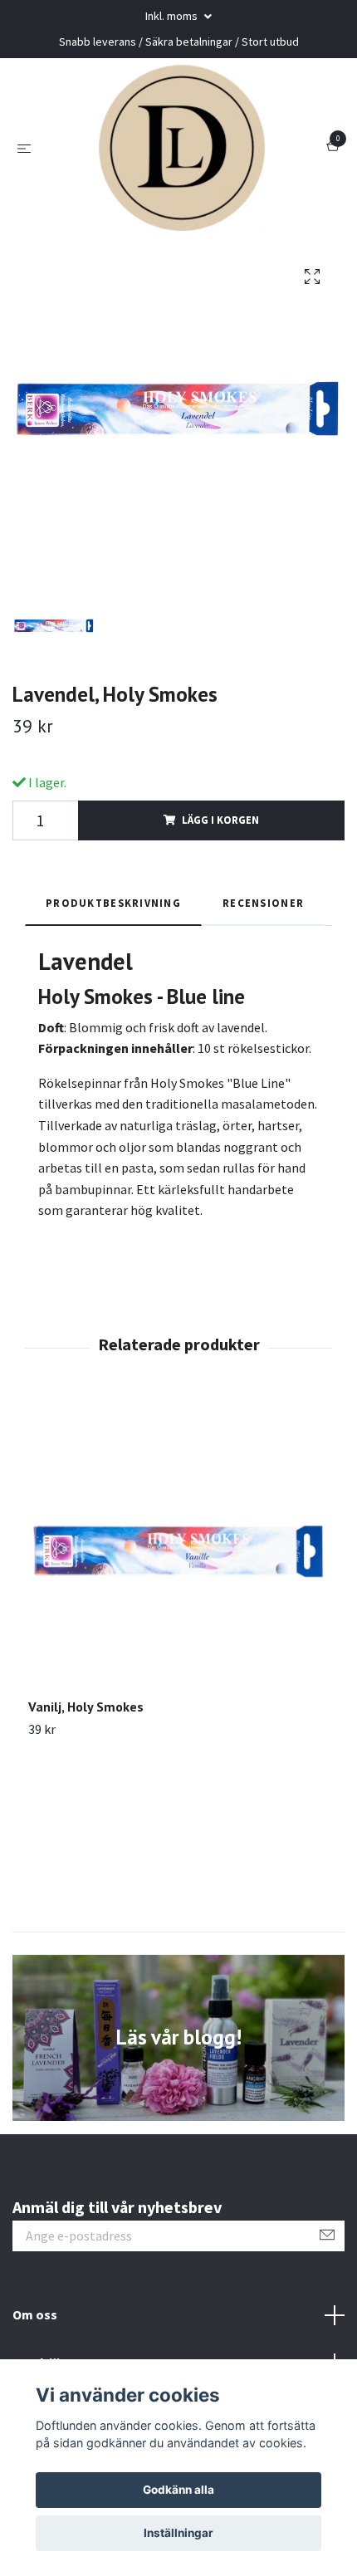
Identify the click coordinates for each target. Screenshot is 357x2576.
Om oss (35, 2314)
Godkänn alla (178, 2490)
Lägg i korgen (220, 820)
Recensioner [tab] (263, 903)
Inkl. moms (173, 16)
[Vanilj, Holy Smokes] (178, 1548)
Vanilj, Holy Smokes (86, 1707)
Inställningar (178, 2533)
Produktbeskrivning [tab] (113, 903)
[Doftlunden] (182, 148)
